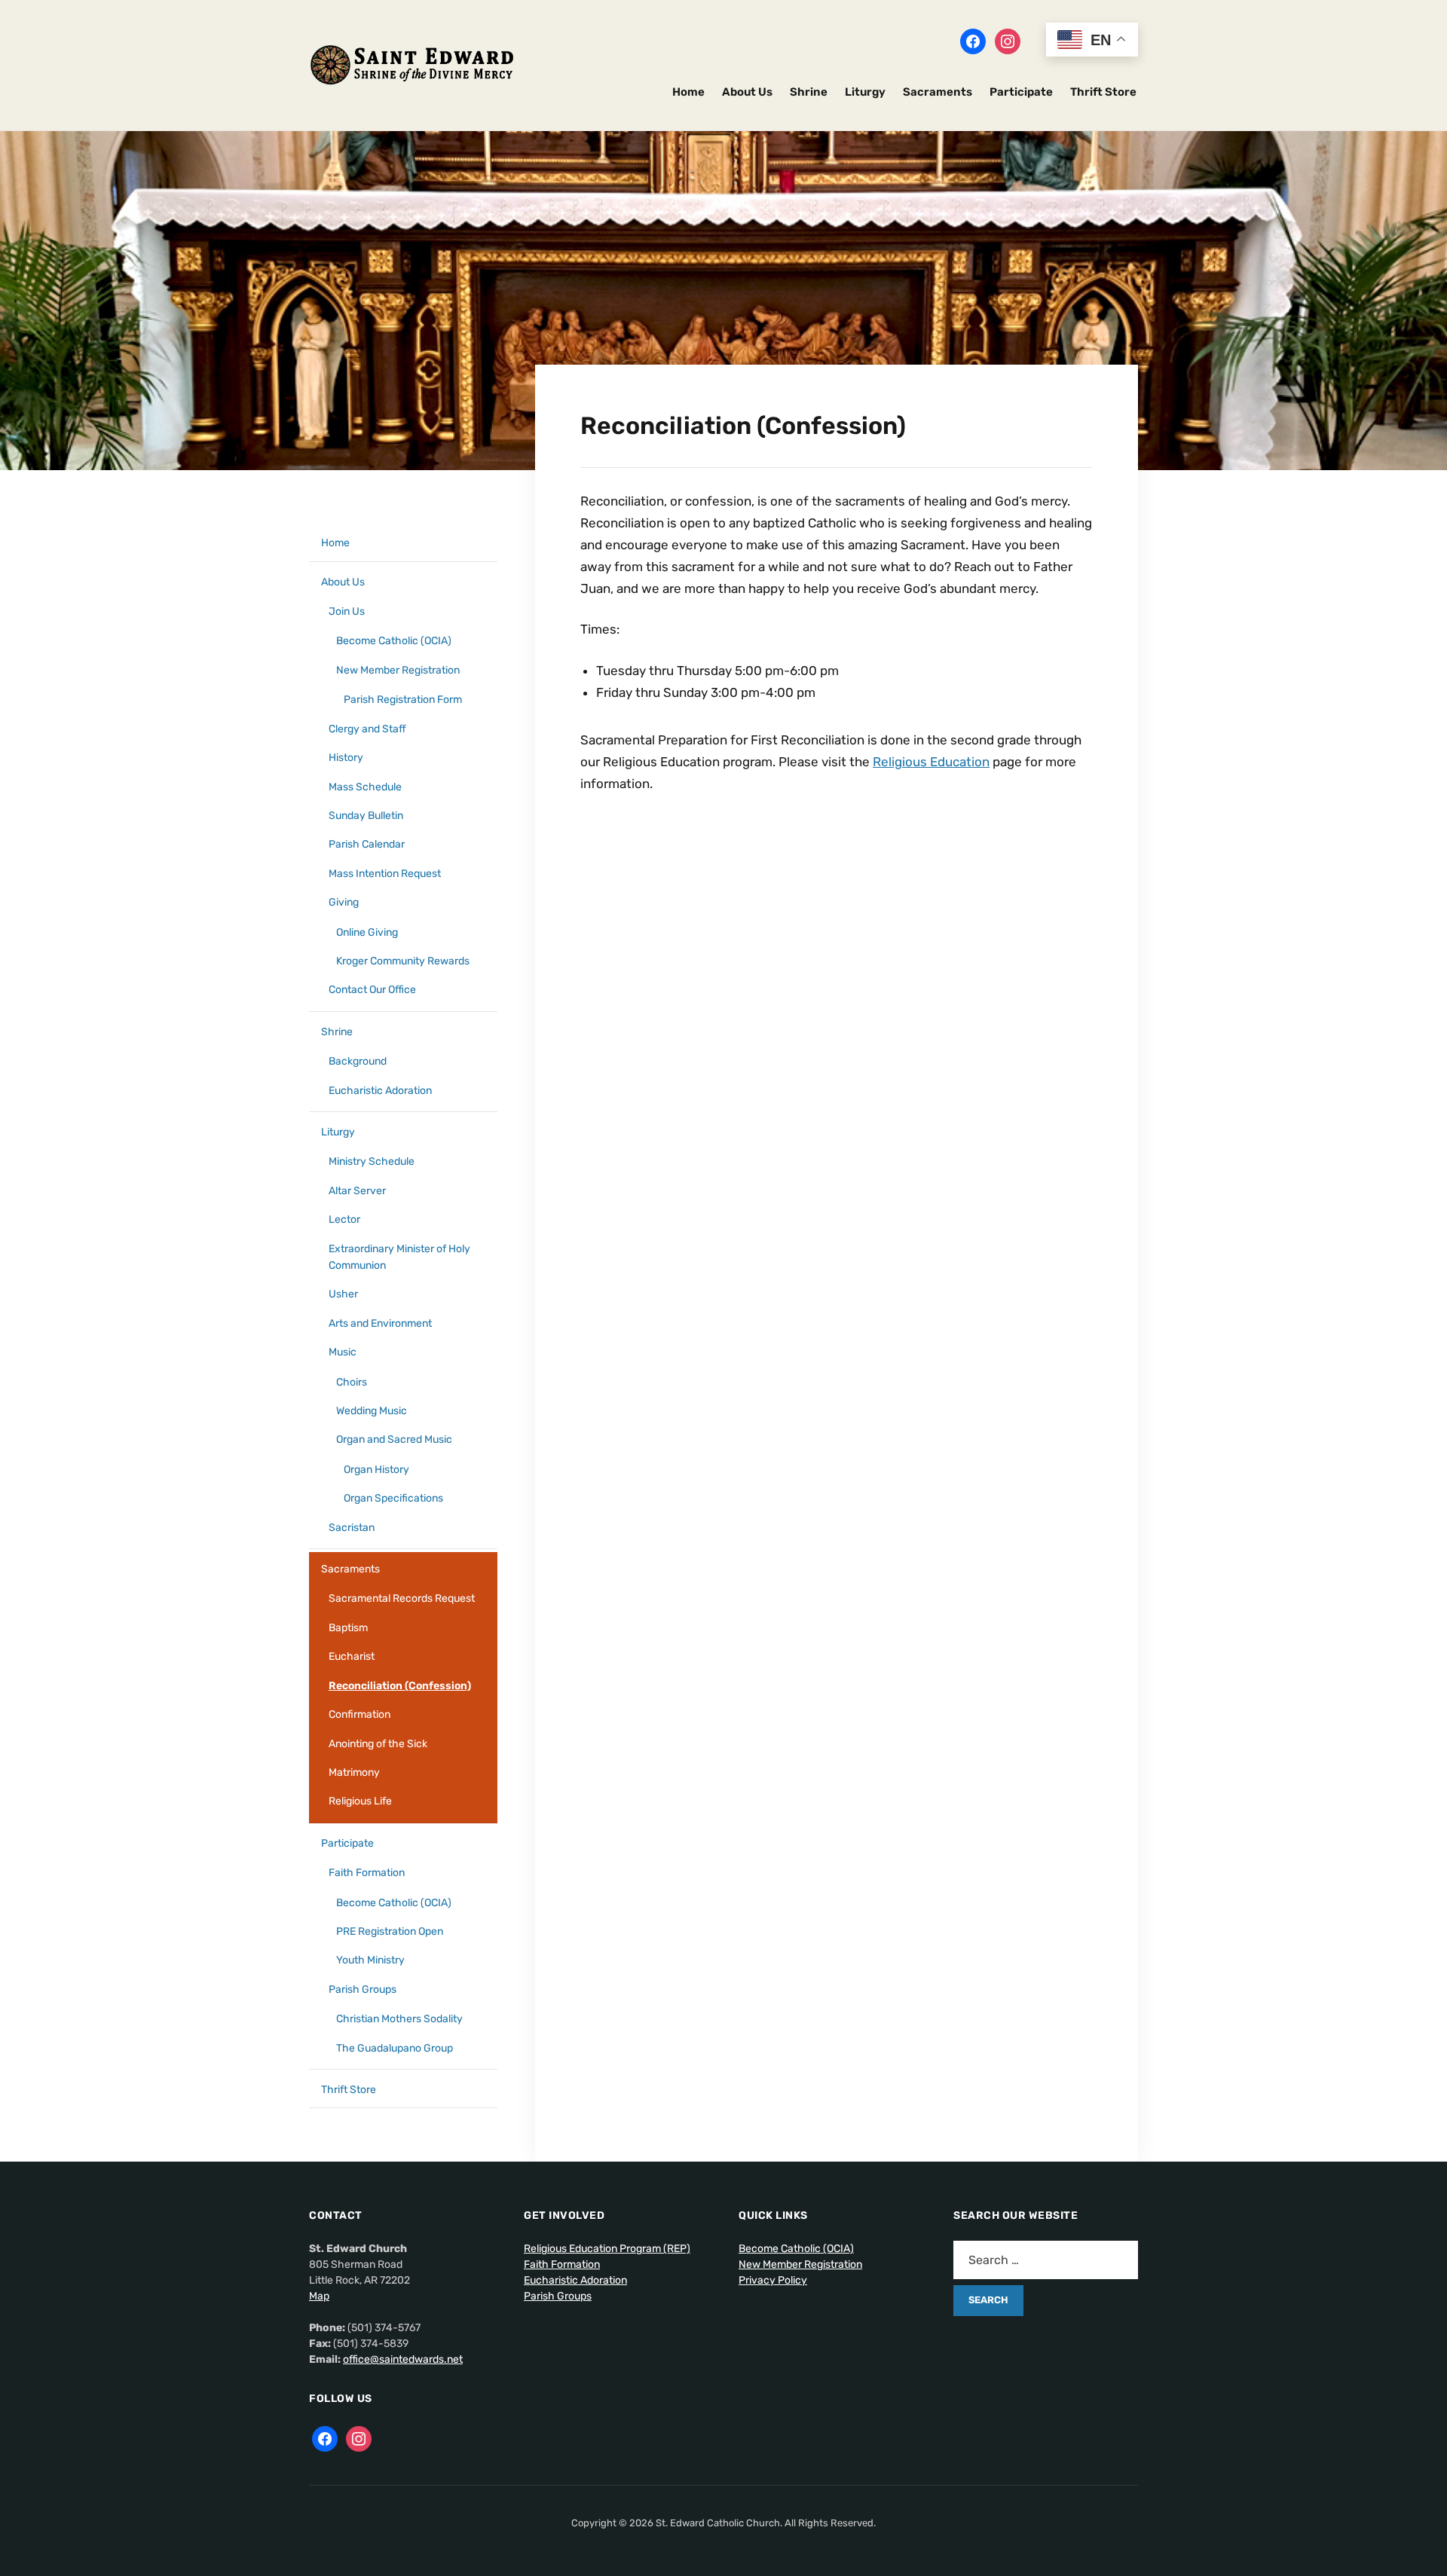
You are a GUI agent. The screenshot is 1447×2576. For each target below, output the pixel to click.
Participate (1021, 92)
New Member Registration (398, 670)
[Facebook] (973, 41)
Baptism (348, 1628)
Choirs (352, 1382)
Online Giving (367, 932)
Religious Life (360, 1801)
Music (343, 1352)
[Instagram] (1008, 41)
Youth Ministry (370, 1960)
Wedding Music (372, 1411)
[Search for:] (1046, 2260)
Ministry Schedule (372, 1161)
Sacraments (938, 92)
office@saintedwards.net (403, 2359)
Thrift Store (1103, 92)
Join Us (347, 611)
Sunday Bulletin (366, 816)
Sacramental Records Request (402, 1598)
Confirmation (359, 1714)
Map (319, 2296)
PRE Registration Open (390, 1931)
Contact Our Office (372, 990)
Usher (343, 1294)
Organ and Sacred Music (394, 1439)
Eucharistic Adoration (380, 1091)
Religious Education (931, 762)
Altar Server (357, 1191)
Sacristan (352, 1528)
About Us (747, 92)
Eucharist (352, 1656)
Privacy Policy (773, 2280)
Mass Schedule (365, 787)
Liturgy (865, 92)
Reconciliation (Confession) (400, 1686)
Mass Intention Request (385, 874)
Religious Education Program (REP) (607, 2249)
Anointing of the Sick (378, 1744)
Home (688, 92)
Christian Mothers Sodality (399, 2019)
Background (358, 1061)
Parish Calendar (367, 844)
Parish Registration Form (403, 700)
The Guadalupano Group (395, 2048)
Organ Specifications (393, 1498)
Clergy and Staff (367, 729)
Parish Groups (363, 1989)
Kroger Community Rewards (403, 961)
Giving (344, 902)
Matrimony (354, 1772)
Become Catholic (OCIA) (394, 641)
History (346, 758)
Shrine (809, 92)
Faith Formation (367, 1873)
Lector (344, 1219)
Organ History (376, 1470)
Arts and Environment (380, 1323)
